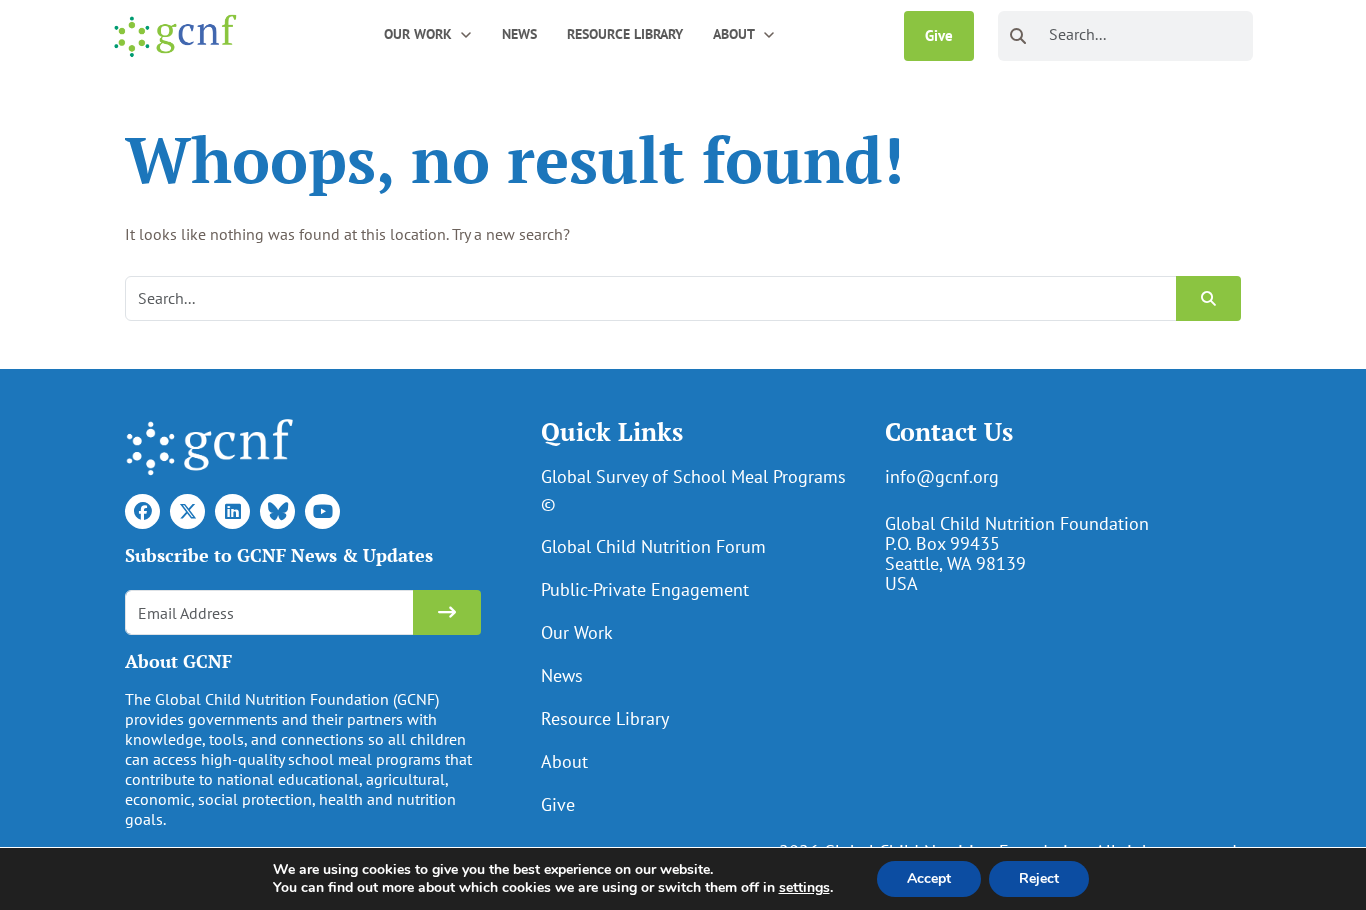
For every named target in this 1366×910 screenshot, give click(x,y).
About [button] (734, 34)
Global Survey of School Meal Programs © (693, 490)
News (519, 34)
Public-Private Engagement (645, 589)
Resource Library (625, 34)
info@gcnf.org (942, 476)
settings (804, 888)
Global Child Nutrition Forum (653, 546)
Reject (1039, 878)
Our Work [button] (418, 34)
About (564, 761)
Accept (929, 878)
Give (939, 35)
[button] (466, 33)
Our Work (577, 632)
